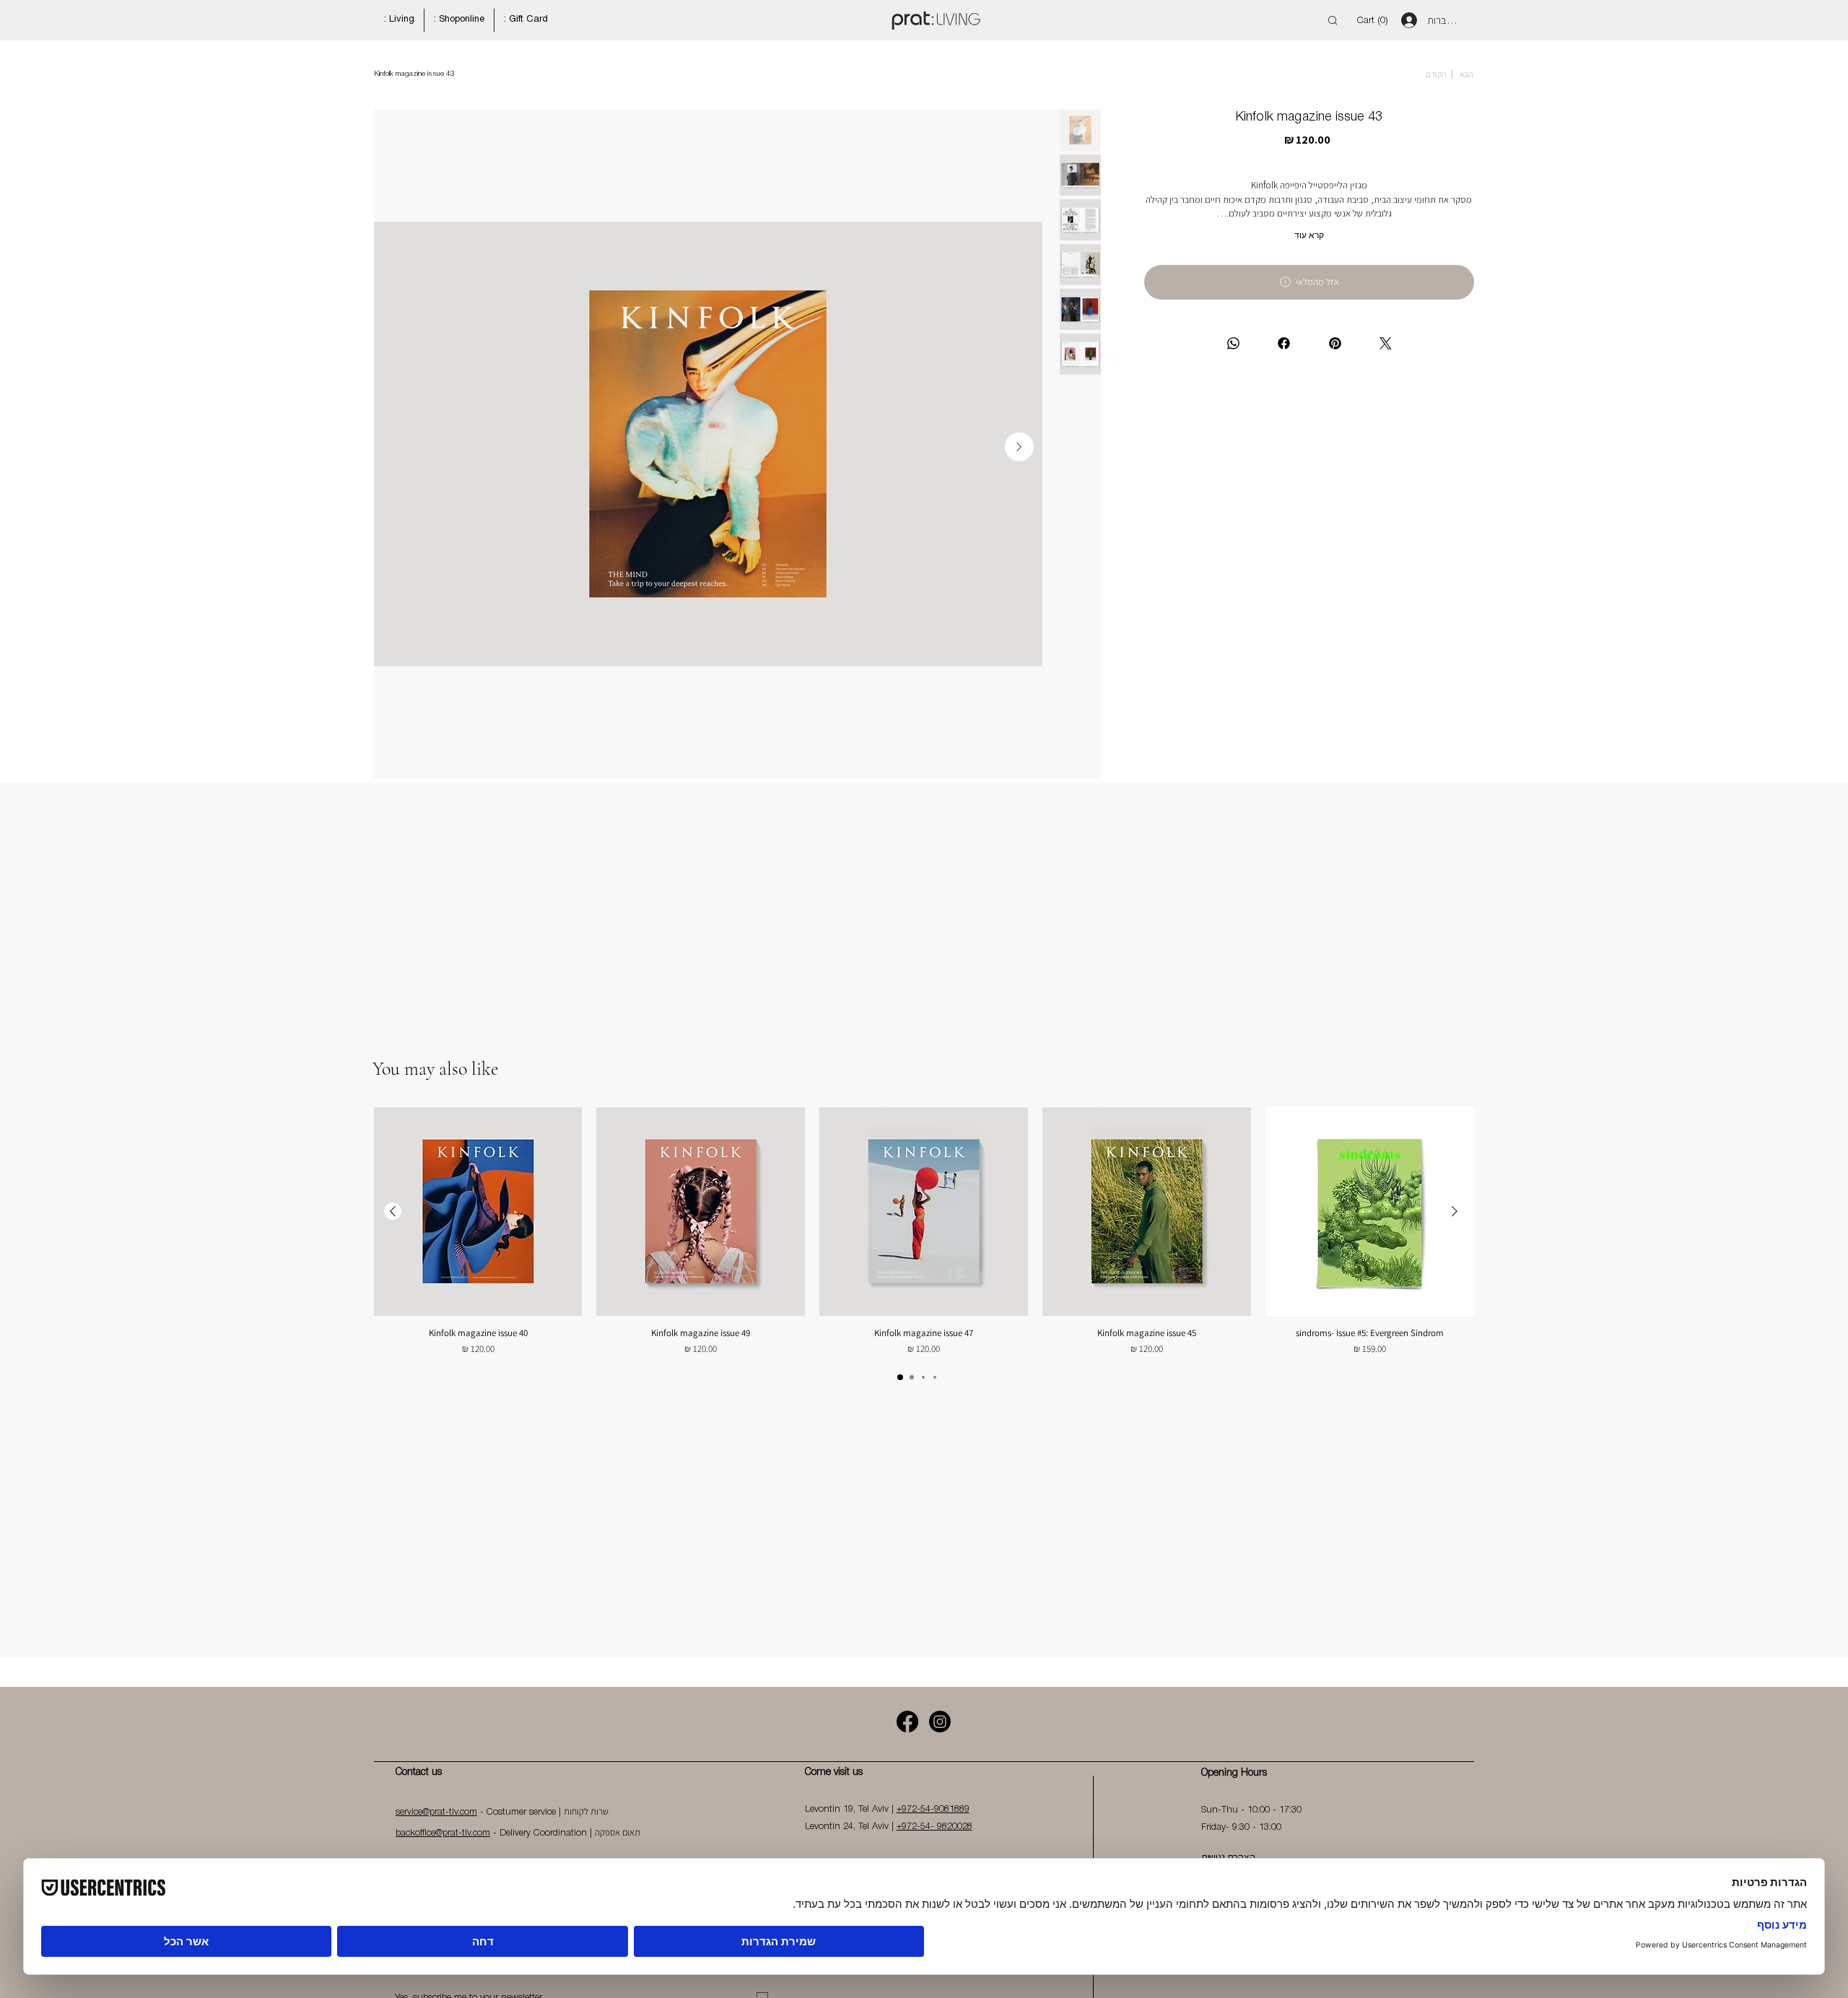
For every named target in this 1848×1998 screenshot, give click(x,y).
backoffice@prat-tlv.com (443, 1833)
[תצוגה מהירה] (1370, 1212)
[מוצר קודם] (1455, 1211)
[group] (923, 1231)
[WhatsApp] (1233, 343)
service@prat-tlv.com (436, 1812)
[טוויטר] (1386, 343)
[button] (1375, 20)
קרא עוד (1309, 235)
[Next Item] (1019, 447)
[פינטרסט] (1334, 343)
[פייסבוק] (1284, 343)
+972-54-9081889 (933, 1809)
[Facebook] (907, 1722)
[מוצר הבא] (393, 1211)
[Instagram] (940, 1722)
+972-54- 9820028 (934, 1827)
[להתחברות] (1405, 20)
